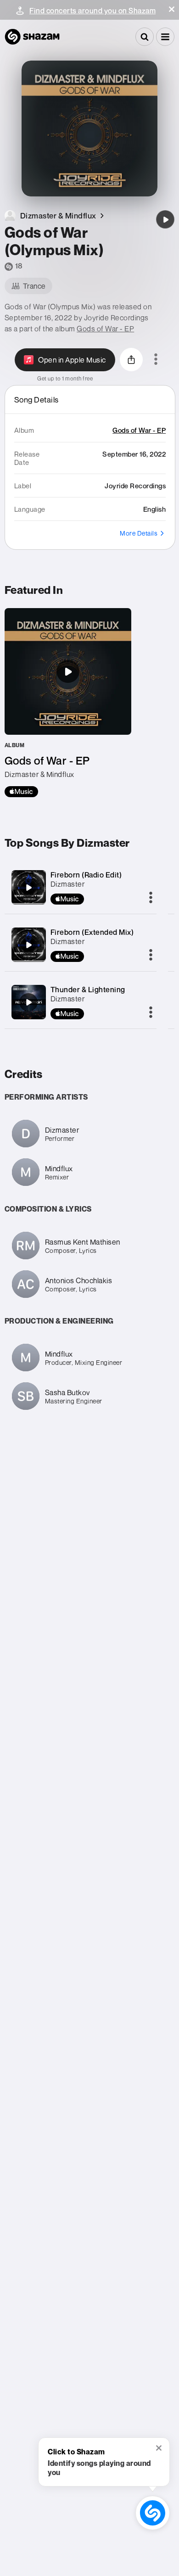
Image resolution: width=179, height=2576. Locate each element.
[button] (172, 9)
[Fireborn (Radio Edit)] (28, 888)
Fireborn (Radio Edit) (86, 875)
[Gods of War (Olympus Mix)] (165, 219)
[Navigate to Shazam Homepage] (32, 37)
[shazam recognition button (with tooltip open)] (153, 2513)
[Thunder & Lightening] (28, 1002)
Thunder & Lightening (88, 989)
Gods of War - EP (105, 329)
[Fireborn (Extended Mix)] (28, 945)
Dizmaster (68, 884)
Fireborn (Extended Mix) (92, 932)
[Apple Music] (21, 792)
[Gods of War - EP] (68, 703)
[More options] (156, 360)
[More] (151, 898)
